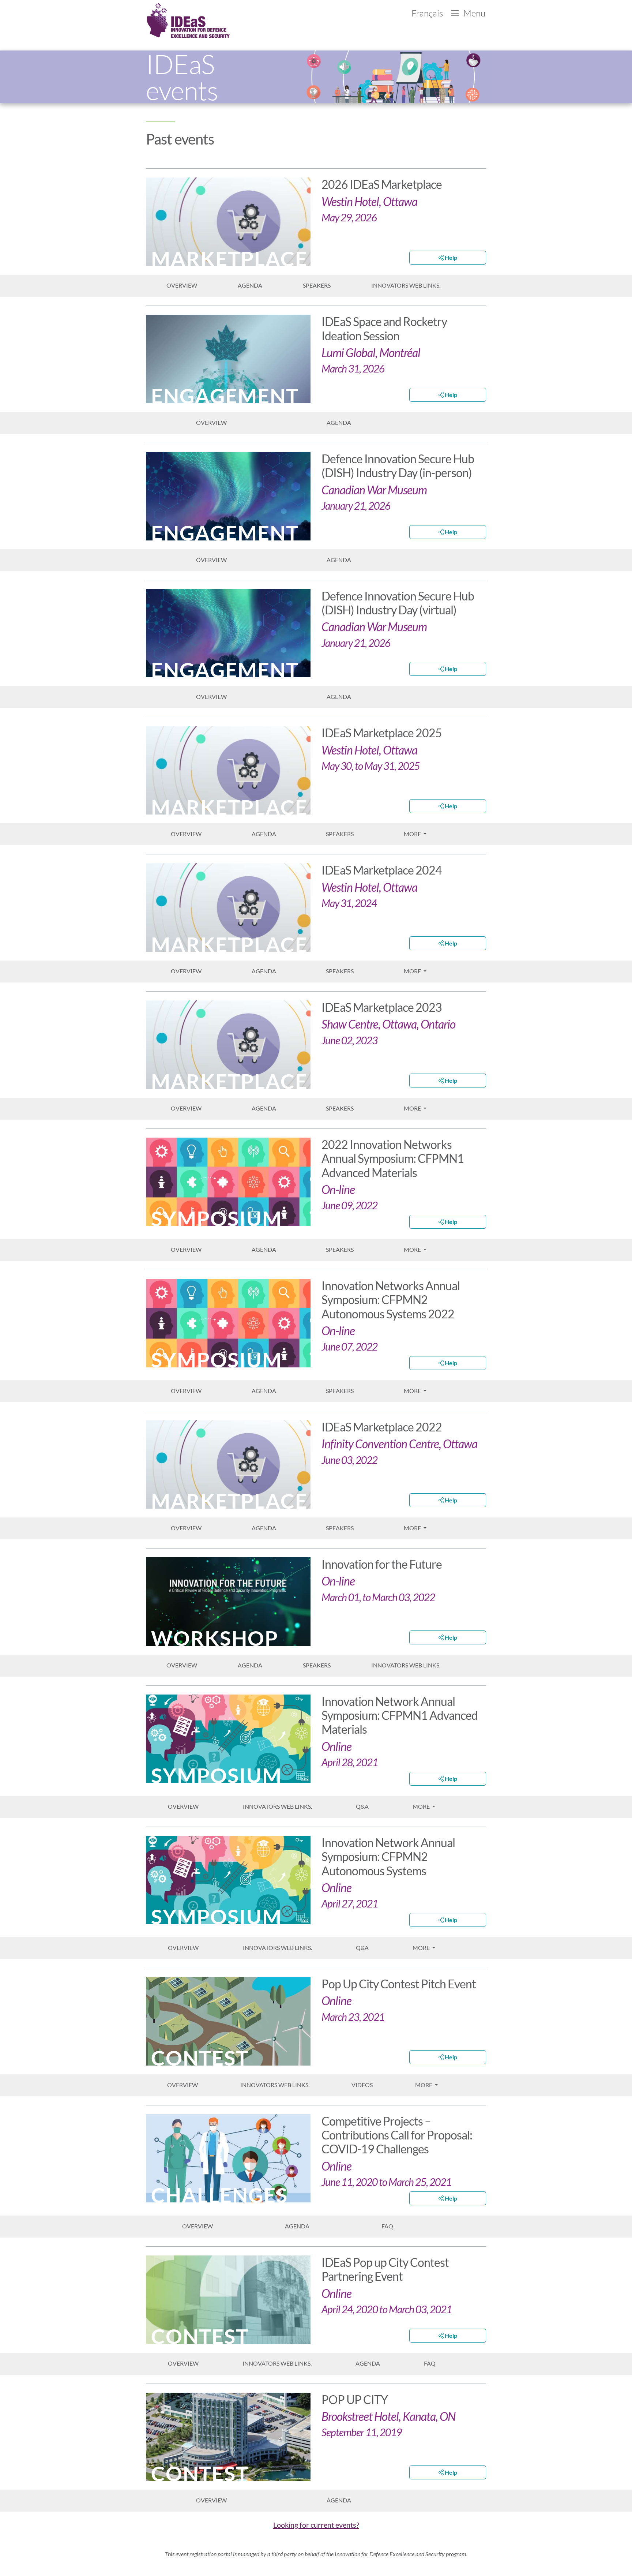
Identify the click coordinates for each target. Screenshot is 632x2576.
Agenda (250, 285)
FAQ (387, 2226)
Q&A (362, 1806)
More (413, 834)
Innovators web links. (406, 285)
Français (428, 13)
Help (450, 257)
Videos (362, 2085)
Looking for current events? (316, 2525)
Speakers (317, 285)
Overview (182, 285)
